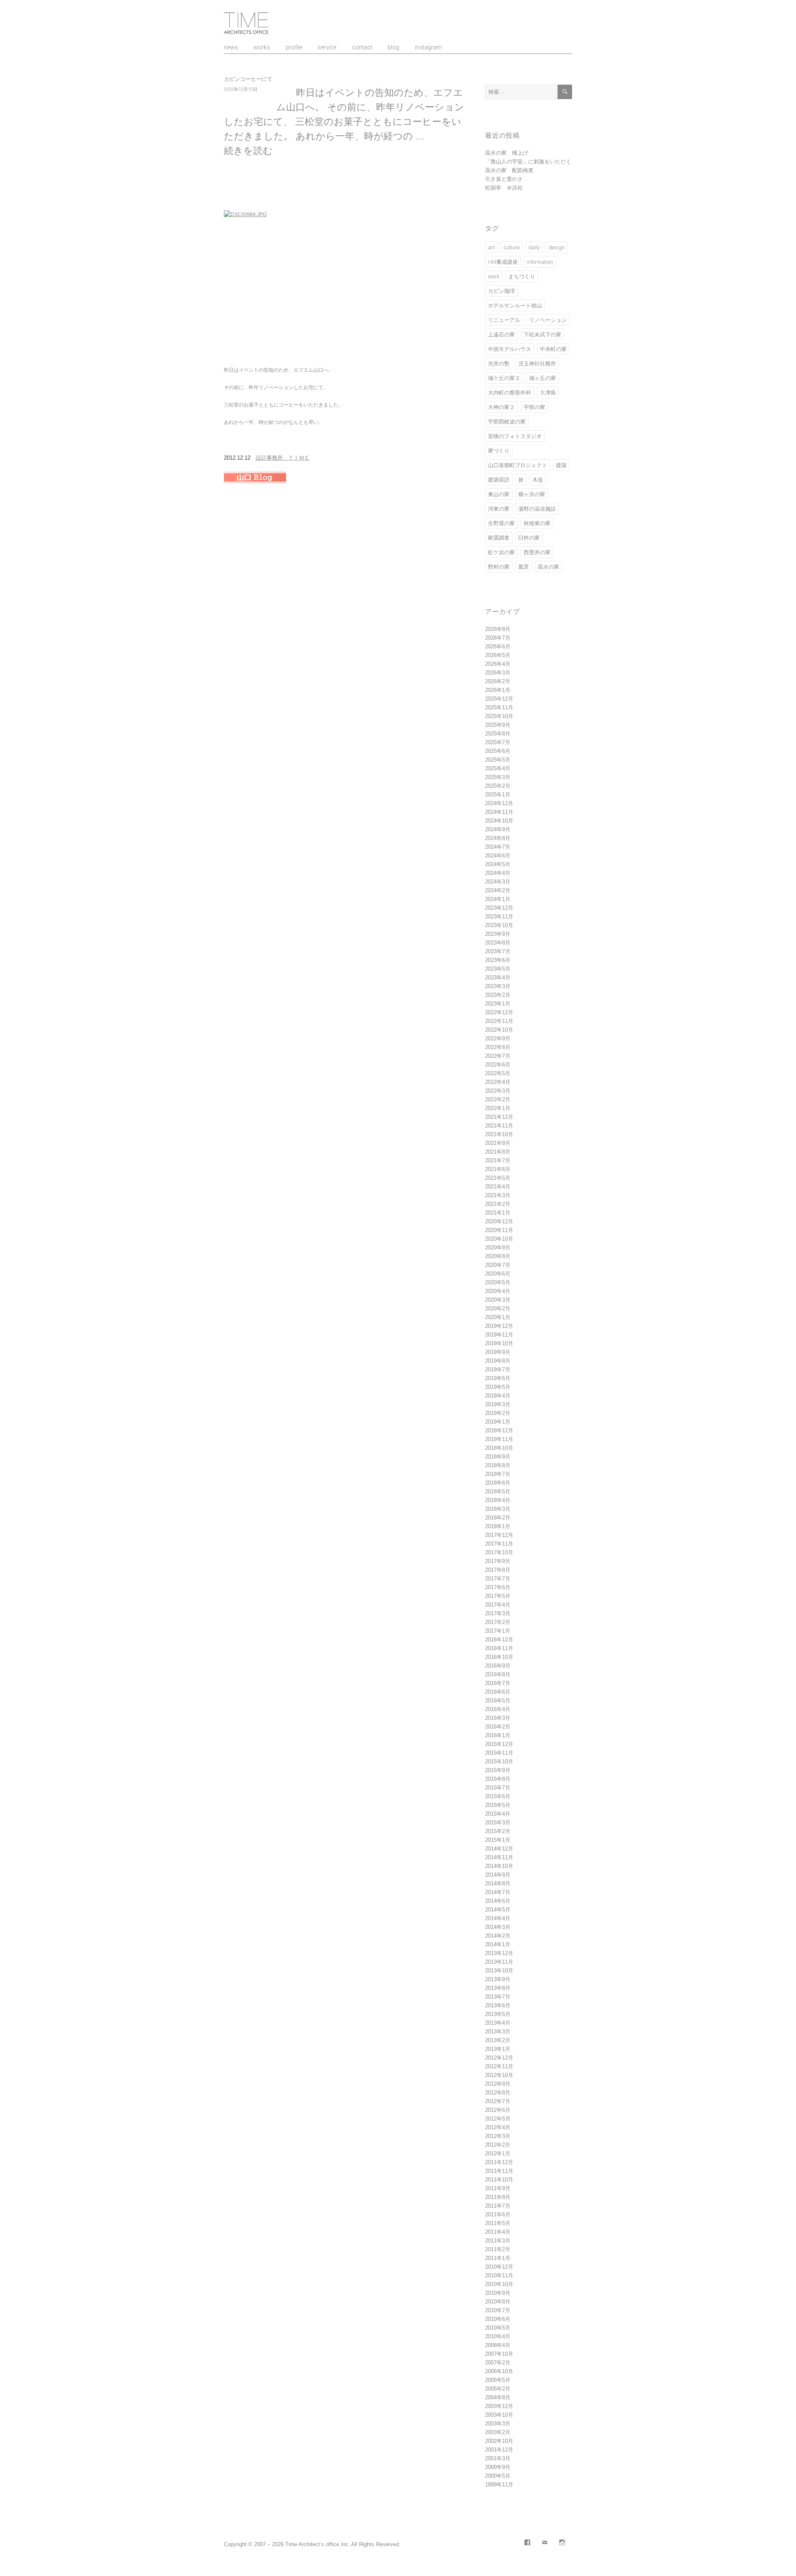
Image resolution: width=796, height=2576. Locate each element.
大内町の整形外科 (510, 393)
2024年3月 (498, 882)
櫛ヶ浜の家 (532, 494)
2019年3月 (498, 1404)
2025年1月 (498, 795)
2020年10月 (499, 1239)
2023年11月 (499, 917)
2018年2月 (498, 1518)
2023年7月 (498, 951)
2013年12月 (499, 1953)
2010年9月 (498, 2293)
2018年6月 (498, 1483)
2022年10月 (499, 1030)
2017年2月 (498, 1622)
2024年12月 (499, 803)
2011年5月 (498, 2223)
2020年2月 (498, 1309)
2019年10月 (499, 1343)
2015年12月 (499, 1744)
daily (534, 247)
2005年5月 (498, 2380)
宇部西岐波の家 (507, 422)
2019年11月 (499, 1335)
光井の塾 (499, 364)
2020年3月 (498, 1300)
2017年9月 (498, 1561)
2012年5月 (498, 2119)
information (540, 262)
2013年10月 (499, 1971)
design (557, 247)
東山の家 (499, 494)
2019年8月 (498, 1361)
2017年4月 (498, 1605)
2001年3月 (498, 2458)
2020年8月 (498, 1256)
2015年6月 (498, 1796)
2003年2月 (498, 2432)
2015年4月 (498, 1814)
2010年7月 (498, 2310)
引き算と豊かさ (504, 179)
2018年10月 (499, 1448)
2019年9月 (498, 1352)
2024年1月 (498, 899)
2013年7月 (498, 1997)
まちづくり (522, 276)
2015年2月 (498, 1831)
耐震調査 (499, 538)
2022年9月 (498, 1038)
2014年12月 (499, 1849)
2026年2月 (498, 681)
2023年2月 (498, 995)
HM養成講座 (503, 262)
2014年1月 (498, 1944)
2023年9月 (498, 934)
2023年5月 (498, 969)
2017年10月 (499, 1552)
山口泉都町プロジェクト (518, 465)
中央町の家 (553, 349)
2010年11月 (499, 2275)
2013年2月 (498, 2040)
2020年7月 (498, 1265)
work (494, 276)
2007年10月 (499, 2354)
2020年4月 (498, 1291)
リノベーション (548, 320)
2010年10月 (499, 2284)
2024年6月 (498, 856)
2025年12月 (499, 699)
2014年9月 (498, 1875)
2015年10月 (499, 1762)
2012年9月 (498, 2084)
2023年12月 (499, 908)
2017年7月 (498, 1579)
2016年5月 (498, 1701)
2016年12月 (499, 1640)
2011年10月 (499, 2180)
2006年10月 (499, 2371)
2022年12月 (499, 1012)
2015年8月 (498, 1779)
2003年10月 (499, 2415)
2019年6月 (498, 1378)
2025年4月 (498, 768)
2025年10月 (499, 716)
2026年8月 (498, 629)
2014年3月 (498, 1927)
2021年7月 (498, 1160)
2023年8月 (498, 943)
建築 (561, 465)
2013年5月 (498, 2014)
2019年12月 (499, 1326)
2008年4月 (498, 2345)
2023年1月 (498, 1004)
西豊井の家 (537, 552)
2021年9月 (498, 1143)
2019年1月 (498, 1422)
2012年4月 (498, 2127)
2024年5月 (498, 864)
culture (512, 247)
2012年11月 (499, 2066)
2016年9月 (498, 1666)
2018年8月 (498, 1465)
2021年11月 (499, 1126)
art (491, 247)
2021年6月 (498, 1169)
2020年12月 (499, 1221)
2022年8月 (498, 1047)
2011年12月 (499, 2162)
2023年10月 (499, 925)
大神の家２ (501, 407)
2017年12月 (499, 1535)
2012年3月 (498, 2136)
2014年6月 (498, 1901)
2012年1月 (498, 2154)
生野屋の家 (501, 523)
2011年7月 (498, 2206)
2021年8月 (498, 1152)
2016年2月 (498, 1727)
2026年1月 (498, 690)
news (231, 47)
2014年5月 (498, 1910)
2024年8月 (498, 838)
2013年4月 (498, 2023)
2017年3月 (498, 1613)
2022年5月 (498, 1073)
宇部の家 (534, 407)
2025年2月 (498, 786)
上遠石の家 (501, 335)
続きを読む (248, 151)
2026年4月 (498, 664)
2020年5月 (498, 1282)
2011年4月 (498, 2232)
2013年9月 (498, 1979)
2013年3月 (498, 2032)
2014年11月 (499, 1857)
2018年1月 (498, 1526)
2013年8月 (498, 1988)
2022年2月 (498, 1099)
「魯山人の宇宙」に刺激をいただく (528, 162)
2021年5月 (498, 1178)
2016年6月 (498, 1692)
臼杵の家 (529, 538)
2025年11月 (499, 707)
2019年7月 (498, 1370)
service (327, 47)
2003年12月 (499, 2406)
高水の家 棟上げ (507, 153)
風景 (524, 567)
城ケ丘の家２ (504, 378)
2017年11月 (499, 1544)
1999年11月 (499, 2485)
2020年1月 (498, 1317)
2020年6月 (498, 1274)
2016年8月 (498, 1674)
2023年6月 (498, 960)
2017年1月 (498, 1631)
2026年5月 (498, 655)
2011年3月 (498, 2241)
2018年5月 (498, 1491)
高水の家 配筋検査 (509, 170)
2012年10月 (499, 2075)
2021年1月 (498, 1213)
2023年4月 (498, 978)
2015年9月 (498, 1770)
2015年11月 (499, 1753)
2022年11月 (499, 1021)
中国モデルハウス (510, 349)
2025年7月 (498, 742)
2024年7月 (498, 847)
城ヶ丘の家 (542, 378)
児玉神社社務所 (537, 364)
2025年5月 (498, 760)
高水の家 (548, 567)
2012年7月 (498, 2101)
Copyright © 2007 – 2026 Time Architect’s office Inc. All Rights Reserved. (312, 2544)
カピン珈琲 (501, 291)
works (262, 47)
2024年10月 (499, 821)
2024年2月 (498, 890)
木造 (538, 480)
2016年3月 (498, 1718)
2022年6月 (498, 1065)
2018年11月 (499, 1439)
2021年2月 (498, 1204)
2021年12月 (499, 1117)
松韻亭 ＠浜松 (504, 188)
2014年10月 (499, 1866)
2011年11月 (499, 2171)
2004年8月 (498, 2397)
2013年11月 (499, 1962)
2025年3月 (498, 777)
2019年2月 (498, 1413)
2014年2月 (498, 1936)
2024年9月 (498, 829)
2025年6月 (498, 751)
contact (362, 47)
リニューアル (504, 320)
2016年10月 (499, 1657)
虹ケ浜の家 (501, 552)
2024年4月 (498, 873)
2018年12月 (499, 1430)
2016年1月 (498, 1735)
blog (393, 47)
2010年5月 (498, 2328)
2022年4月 (498, 1082)
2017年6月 (498, 1587)
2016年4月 (498, 1709)
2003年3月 (498, 2424)
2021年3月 (498, 1195)
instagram (428, 47)
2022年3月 (498, 1091)
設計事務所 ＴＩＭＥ (283, 458)
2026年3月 (498, 673)
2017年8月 (498, 1570)
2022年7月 (498, 1056)
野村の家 (499, 567)
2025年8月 (498, 734)
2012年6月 (498, 2110)
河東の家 (499, 509)
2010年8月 (498, 2302)
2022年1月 (498, 1108)
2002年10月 (499, 2441)
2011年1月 (498, 2258)
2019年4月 (498, 1396)
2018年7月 (498, 1474)
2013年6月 (498, 2005)
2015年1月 (498, 1840)
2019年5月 (498, 1387)
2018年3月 (498, 1509)
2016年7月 (498, 1683)
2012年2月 (498, 2145)
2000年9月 (498, 2467)
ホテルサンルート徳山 (515, 306)
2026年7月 (498, 638)
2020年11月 (499, 1230)
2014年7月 (498, 1892)
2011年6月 (498, 2214)
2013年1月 (498, 2049)
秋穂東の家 (537, 523)
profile (294, 47)
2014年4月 (498, 1918)
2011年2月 (498, 2249)
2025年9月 (498, 725)
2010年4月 (498, 2336)
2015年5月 (498, 1805)
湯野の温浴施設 (537, 509)
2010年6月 (498, 2319)
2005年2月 (498, 2389)
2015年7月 (498, 1788)
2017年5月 (498, 1596)
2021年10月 (499, 1134)
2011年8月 (498, 2197)
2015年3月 (498, 1822)
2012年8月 (498, 2093)
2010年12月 (499, 2267)
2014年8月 (498, 1883)
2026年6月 (498, 646)
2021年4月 (498, 1187)
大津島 (548, 393)
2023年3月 (498, 986)
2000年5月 (498, 2476)
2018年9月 (498, 1457)
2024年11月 (499, 812)
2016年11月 (499, 1648)
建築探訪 (499, 480)
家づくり (499, 451)
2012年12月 (499, 2058)
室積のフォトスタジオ (515, 436)
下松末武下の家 (542, 335)
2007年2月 (498, 2363)
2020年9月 (498, 1248)
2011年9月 (498, 2188)
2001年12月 (499, 2450)
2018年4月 (498, 1500)
